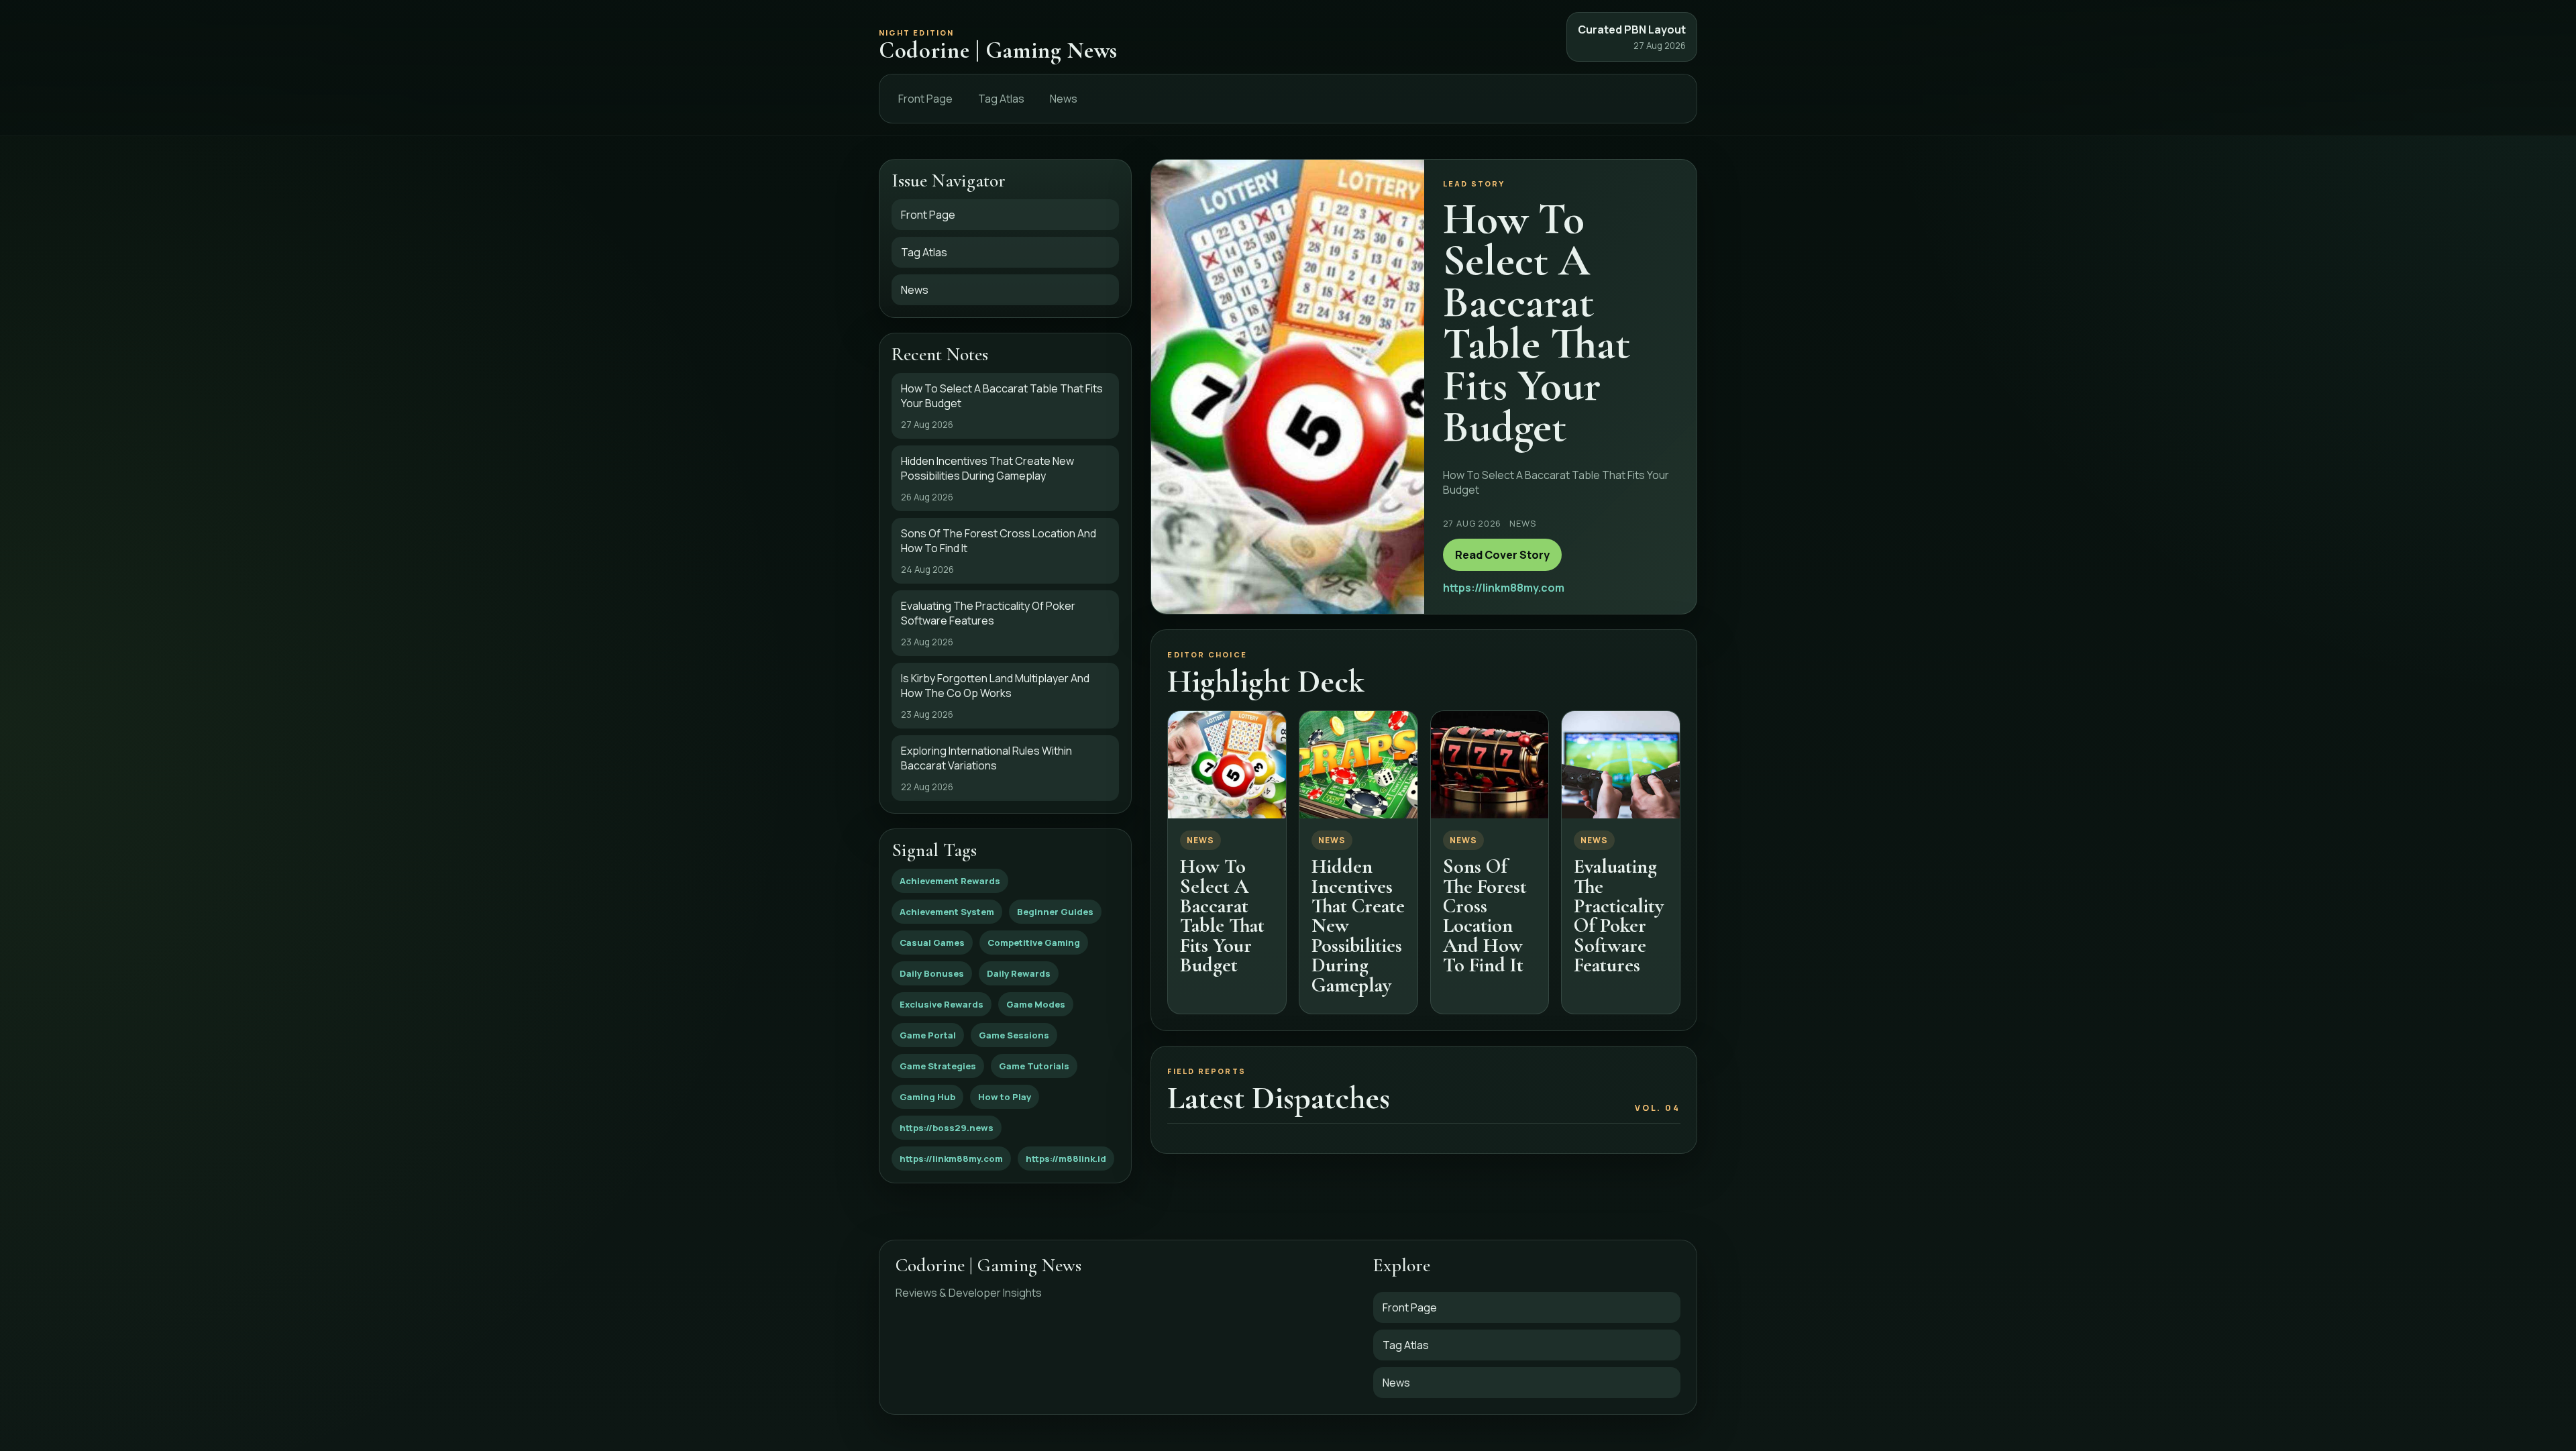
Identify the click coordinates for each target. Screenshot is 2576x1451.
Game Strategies (938, 1066)
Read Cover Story (1502, 555)
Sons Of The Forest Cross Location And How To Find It (1485, 916)
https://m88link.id (1066, 1159)
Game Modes (1036, 1004)
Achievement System (947, 912)
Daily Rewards (1019, 973)
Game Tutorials (1034, 1066)
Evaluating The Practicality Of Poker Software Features (1619, 916)
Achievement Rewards (950, 881)
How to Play (1005, 1097)
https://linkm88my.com (951, 1159)
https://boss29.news (947, 1128)
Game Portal (928, 1035)
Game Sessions (1014, 1035)
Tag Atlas (1001, 99)
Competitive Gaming (1034, 943)
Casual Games (932, 943)
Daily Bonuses (932, 973)
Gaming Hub (927, 1097)
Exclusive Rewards (942, 1004)
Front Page (925, 99)
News (1064, 99)
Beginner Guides (1055, 912)
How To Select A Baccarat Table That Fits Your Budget (1222, 916)
